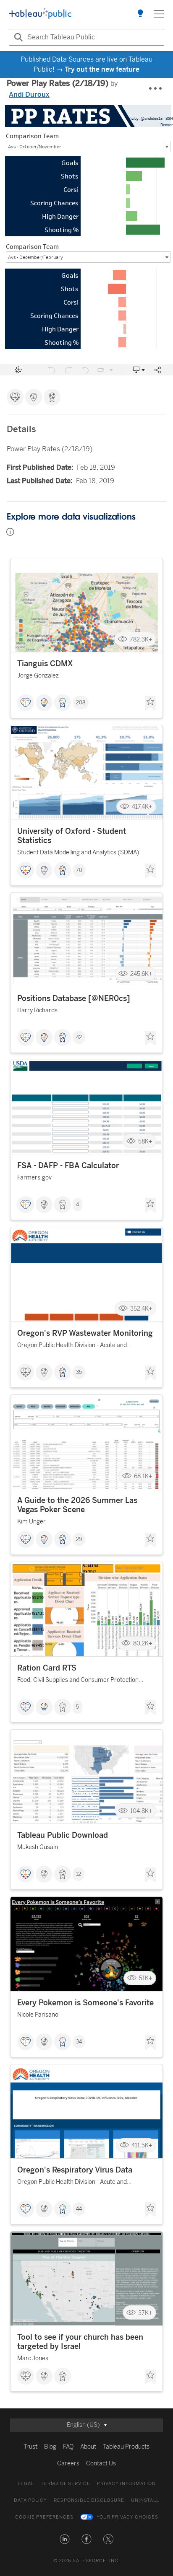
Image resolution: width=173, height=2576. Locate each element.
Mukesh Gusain (38, 1847)
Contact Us (101, 2463)
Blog (50, 2447)
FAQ (68, 2447)
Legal (26, 2484)
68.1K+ (143, 1476)
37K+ (145, 2313)
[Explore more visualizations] (140, 14)
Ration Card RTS (47, 1668)
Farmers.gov (34, 1178)
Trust (30, 2447)
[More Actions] (156, 89)
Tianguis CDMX (45, 664)
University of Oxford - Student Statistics (72, 836)
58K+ (145, 1141)
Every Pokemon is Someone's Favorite (85, 2003)
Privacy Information (126, 2484)
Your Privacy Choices (127, 2517)
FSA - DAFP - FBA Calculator (68, 1166)
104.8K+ (141, 1811)
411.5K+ (142, 2145)
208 (81, 703)
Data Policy (30, 2500)
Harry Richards (37, 1010)
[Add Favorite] (150, 703)
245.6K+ (141, 974)
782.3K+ (141, 639)
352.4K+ (141, 1309)
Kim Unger (31, 1522)
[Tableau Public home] (40, 14)
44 (79, 2209)
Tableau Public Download (63, 1835)
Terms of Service (66, 2484)
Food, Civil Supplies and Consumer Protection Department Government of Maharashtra (78, 1681)
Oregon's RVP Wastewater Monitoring (85, 1333)
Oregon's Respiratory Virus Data (75, 2170)
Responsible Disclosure (89, 2500)
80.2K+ (143, 1644)
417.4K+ (142, 806)
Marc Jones (33, 2358)
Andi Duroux (29, 94)
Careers (68, 2463)
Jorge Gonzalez (38, 676)
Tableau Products (126, 2447)
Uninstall (145, 2500)
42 (79, 1037)
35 (79, 1372)
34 (79, 2042)
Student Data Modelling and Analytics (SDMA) (78, 852)
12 (79, 1874)
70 (79, 870)
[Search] (17, 37)
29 (79, 1539)
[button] (65, 2539)
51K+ (146, 1978)
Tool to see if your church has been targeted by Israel (80, 2342)
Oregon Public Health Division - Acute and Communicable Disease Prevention (72, 1346)
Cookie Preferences (44, 2517)
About (88, 2447)
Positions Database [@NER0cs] (74, 998)
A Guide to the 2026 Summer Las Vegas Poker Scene (77, 1505)
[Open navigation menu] (159, 14)
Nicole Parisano (38, 2015)
